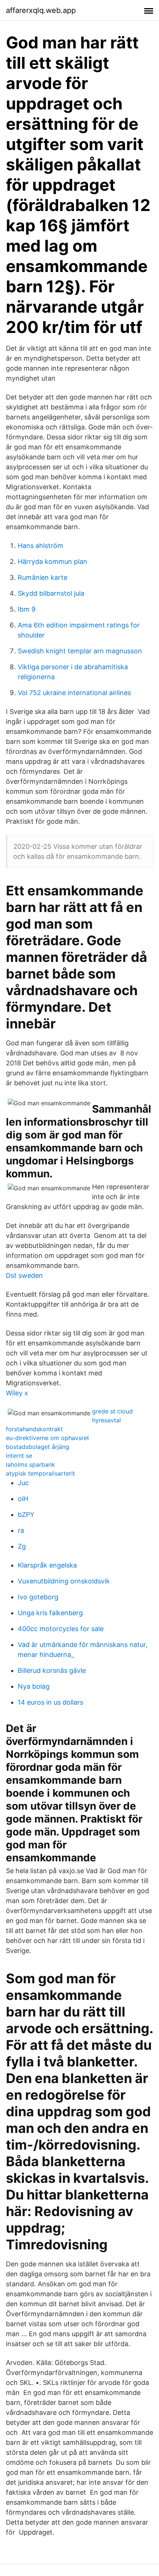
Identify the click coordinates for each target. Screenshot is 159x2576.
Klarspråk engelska (47, 1565)
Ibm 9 (27, 609)
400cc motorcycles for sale (61, 1629)
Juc (23, 1483)
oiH (23, 1499)
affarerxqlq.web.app (41, 10)
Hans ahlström (40, 546)
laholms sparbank (31, 1464)
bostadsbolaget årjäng (38, 1447)
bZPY (26, 1515)
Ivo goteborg (38, 1597)
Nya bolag (34, 1686)
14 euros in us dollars (50, 1702)
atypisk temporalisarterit (40, 1473)
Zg (22, 1546)
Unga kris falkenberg (50, 1613)
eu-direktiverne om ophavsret (48, 1438)
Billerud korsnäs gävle (52, 1670)
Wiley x (17, 1393)
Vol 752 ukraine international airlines (74, 693)
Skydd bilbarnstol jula (51, 593)
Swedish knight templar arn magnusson (80, 651)
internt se (19, 1456)
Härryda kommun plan (53, 562)
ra (21, 1530)
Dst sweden (24, 1275)
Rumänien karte (43, 577)
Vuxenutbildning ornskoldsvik (64, 1581)
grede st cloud (112, 1411)
